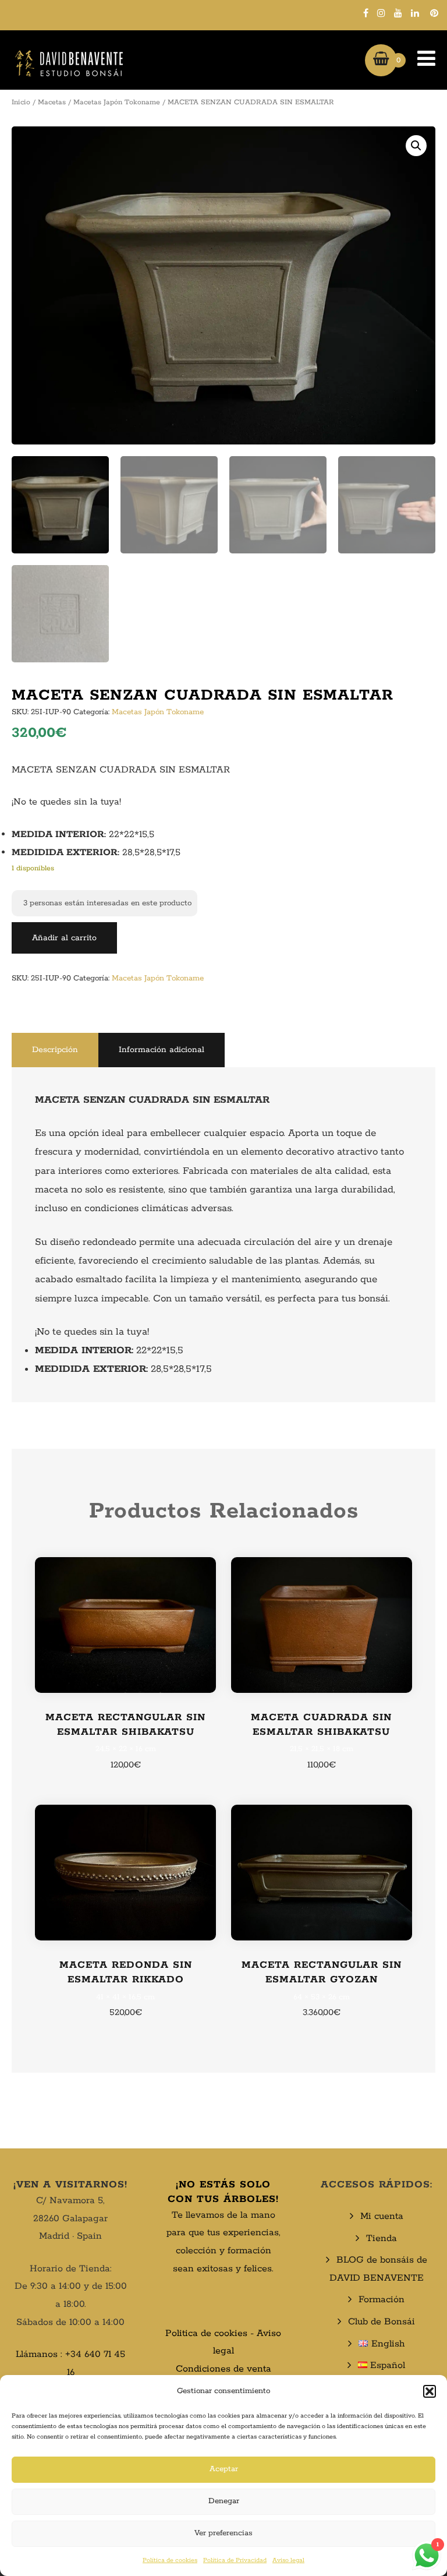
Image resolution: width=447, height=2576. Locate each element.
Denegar (224, 2501)
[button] (430, 2391)
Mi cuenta (382, 2216)
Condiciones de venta (223, 2369)
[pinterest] (434, 13)
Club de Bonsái (382, 2322)
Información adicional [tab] (162, 1050)
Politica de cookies (206, 2333)
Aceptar (224, 2469)
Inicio (21, 102)
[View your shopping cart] (381, 60)
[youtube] (398, 13)
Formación (382, 2300)
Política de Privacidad (235, 2560)
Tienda (382, 2238)
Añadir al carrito (64, 938)
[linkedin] (415, 13)
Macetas (52, 102)
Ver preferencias (223, 2533)
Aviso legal (288, 2560)
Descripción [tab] (55, 1050)
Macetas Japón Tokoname (117, 102)
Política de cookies (170, 2560)
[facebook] (366, 13)
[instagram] (381, 13)
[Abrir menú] (421, 60)
